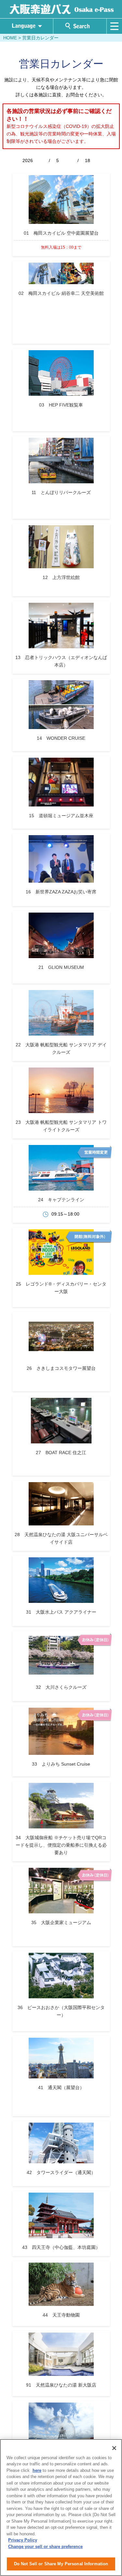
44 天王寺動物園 (61, 2315)
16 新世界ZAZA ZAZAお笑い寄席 (61, 892)
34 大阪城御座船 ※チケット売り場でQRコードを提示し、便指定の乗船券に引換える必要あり (61, 1845)
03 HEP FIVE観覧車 (61, 405)
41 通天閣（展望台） (61, 2087)
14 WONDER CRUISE (61, 738)
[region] (61, 2507)
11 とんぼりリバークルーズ (61, 492)
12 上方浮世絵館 (61, 577)
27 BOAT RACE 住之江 (61, 1453)
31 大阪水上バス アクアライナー (61, 1612)
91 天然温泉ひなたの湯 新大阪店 (61, 2385)
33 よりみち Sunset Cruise (61, 1764)
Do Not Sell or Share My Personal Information (61, 2564)
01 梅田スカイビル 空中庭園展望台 (61, 233)
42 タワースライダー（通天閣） (61, 2172)
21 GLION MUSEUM (61, 967)
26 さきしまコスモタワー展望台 (61, 1368)
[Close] (114, 2448)
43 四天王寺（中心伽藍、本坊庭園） (61, 2247)
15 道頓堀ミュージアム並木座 (61, 816)
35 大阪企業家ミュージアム (61, 1922)
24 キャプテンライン (61, 1200)
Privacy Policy (23, 2540)
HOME (10, 38)
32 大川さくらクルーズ (61, 1687)
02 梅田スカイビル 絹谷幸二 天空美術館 (61, 293)
